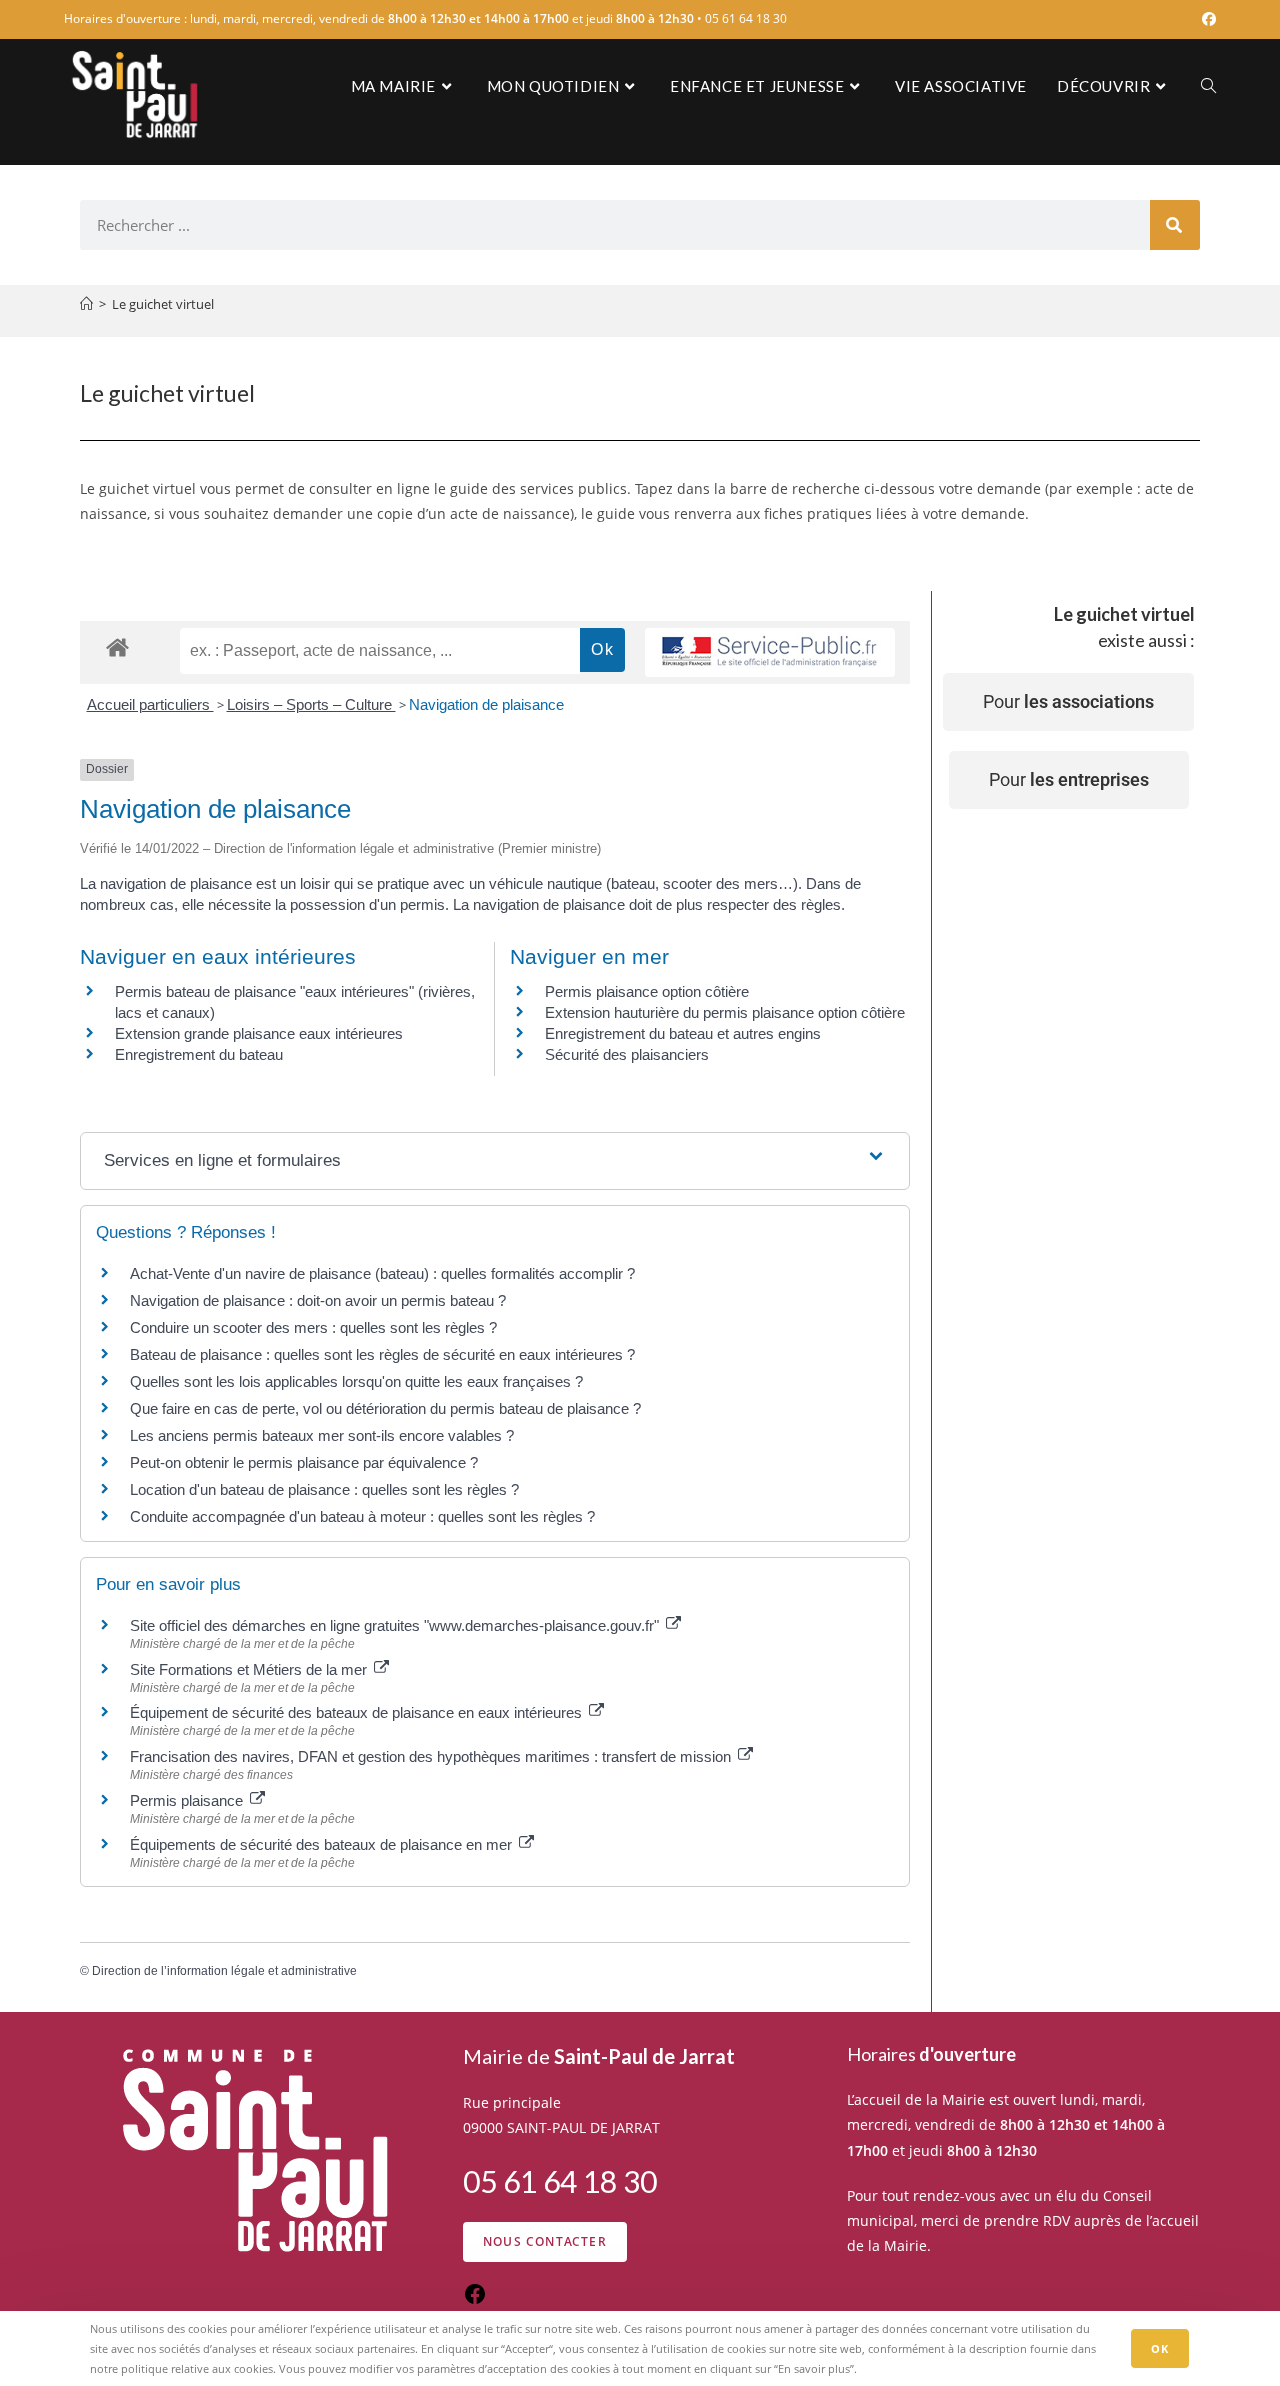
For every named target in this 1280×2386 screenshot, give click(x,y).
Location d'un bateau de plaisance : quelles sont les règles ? (324, 1489)
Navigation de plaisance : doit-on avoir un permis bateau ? (318, 1300)
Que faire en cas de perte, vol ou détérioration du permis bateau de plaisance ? (385, 1408)
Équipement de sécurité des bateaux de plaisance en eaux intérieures (358, 1712)
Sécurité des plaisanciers (627, 1054)
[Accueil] (86, 304)
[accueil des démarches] (117, 646)
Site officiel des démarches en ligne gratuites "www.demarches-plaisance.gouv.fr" (396, 1625)
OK (1160, 2348)
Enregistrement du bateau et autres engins (683, 1033)
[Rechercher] (1175, 225)
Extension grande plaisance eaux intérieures (259, 1033)
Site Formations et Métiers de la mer (250, 1669)
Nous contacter (545, 2241)
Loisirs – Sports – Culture (311, 704)
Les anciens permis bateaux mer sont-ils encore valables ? (322, 1435)
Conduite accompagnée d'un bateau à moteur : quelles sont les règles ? (362, 1516)
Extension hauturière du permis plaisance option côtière (725, 1012)
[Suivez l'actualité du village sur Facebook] (475, 2300)
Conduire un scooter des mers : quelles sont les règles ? (313, 1327)
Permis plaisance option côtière (647, 991)
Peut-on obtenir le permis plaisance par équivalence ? (304, 1462)
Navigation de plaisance (486, 704)
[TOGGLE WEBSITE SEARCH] (1208, 86)
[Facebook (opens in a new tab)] (1206, 19)
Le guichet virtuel (163, 304)
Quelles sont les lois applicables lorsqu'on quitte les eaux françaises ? (356, 1381)
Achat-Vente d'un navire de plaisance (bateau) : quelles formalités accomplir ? (382, 1273)
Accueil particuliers (150, 704)
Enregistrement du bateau (199, 1054)
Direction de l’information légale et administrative (224, 1971)
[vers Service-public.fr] (770, 652)
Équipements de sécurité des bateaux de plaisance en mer (323, 1844)
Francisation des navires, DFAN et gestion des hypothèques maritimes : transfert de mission (432, 1756)
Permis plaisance (188, 1800)
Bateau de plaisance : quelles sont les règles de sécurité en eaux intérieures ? (382, 1354)
